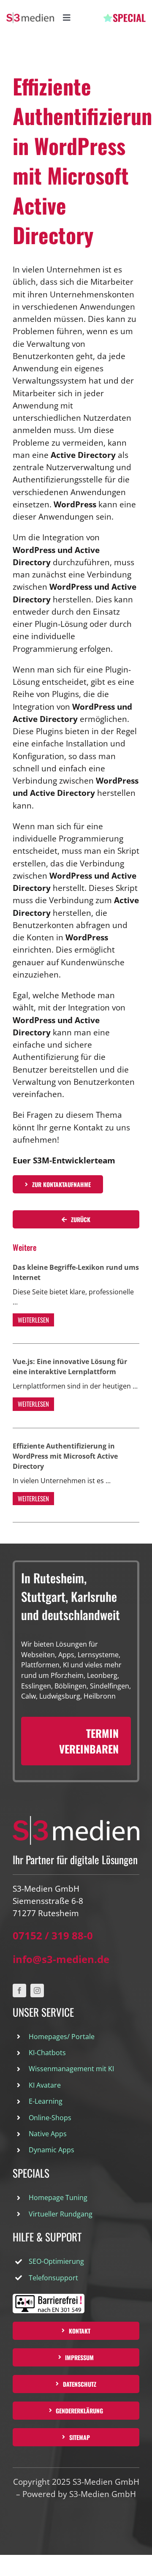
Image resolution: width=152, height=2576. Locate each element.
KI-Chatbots (47, 2053)
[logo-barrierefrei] (49, 2298)
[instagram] (37, 1991)
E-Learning (46, 2101)
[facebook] (19, 1991)
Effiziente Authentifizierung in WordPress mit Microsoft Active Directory (65, 1456)
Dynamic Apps (52, 2150)
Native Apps (48, 2134)
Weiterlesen (33, 1320)
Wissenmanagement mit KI (71, 2069)
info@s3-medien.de (61, 1959)
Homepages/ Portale (62, 2037)
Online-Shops (50, 2118)
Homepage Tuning (58, 2197)
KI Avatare (45, 2085)
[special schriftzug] (125, 18)
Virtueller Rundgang (61, 2214)
